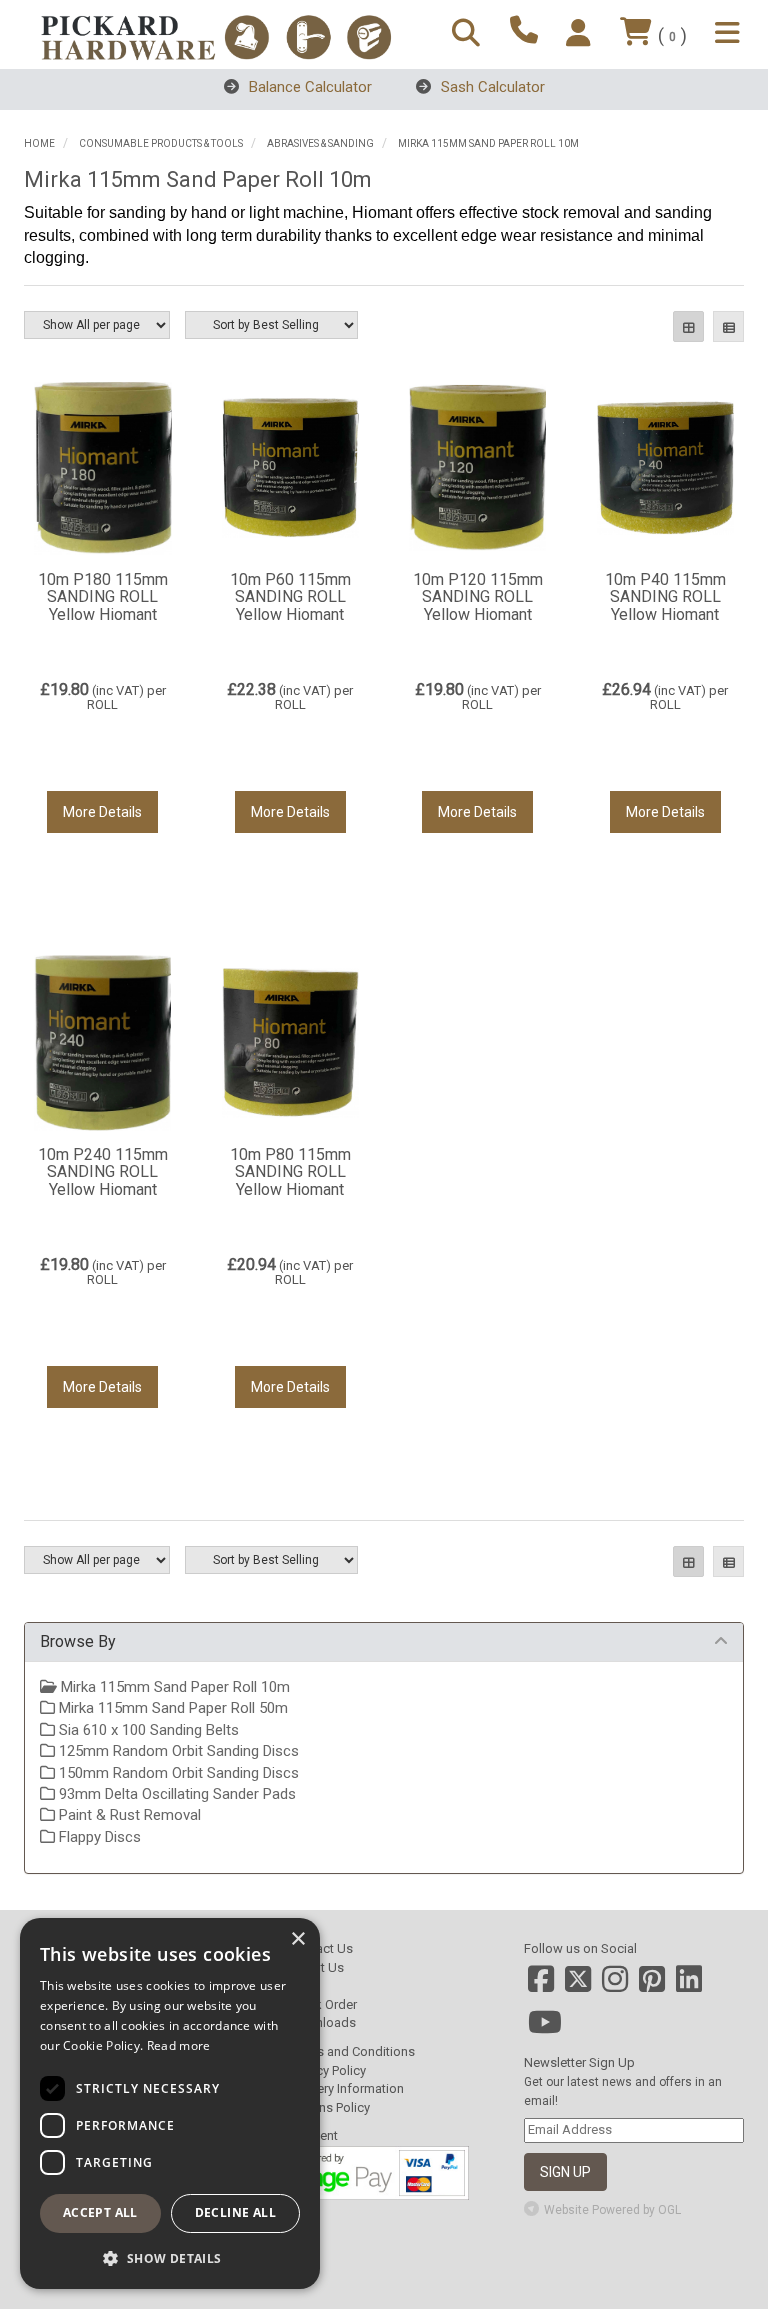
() (672, 35)
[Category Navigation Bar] (730, 34)
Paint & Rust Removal (128, 1815)
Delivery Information (346, 2088)
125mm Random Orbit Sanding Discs (177, 1751)
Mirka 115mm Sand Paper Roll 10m (488, 143)
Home (39, 143)
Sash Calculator (491, 87)
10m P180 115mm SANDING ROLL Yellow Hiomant (103, 597)
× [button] (297, 1939)
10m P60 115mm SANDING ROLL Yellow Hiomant (290, 597)
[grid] (688, 326)
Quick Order (323, 2004)
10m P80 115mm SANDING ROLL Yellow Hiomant (290, 1172)
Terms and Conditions (352, 2051)
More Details (102, 812)
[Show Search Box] (469, 34)
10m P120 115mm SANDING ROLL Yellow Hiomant (478, 597)
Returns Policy (329, 2107)
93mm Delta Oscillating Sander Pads (175, 1794)
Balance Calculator (308, 87)
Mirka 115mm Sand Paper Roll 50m (171, 1708)
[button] (170, 2257)
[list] (728, 326)
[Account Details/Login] (581, 34)
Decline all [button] (235, 2212)
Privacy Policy (327, 2070)
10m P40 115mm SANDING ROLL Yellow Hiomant (665, 597)
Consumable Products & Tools (161, 143)
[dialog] (170, 2103)
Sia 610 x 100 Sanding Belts (147, 1730)
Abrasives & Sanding (320, 143)
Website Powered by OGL (612, 2210)
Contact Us (321, 1948)
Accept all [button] (100, 2212)
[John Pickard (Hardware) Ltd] (216, 37)
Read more (179, 2045)
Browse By (78, 1641)
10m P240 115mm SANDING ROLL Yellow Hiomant (103, 1172)
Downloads (322, 2022)
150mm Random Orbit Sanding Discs (177, 1773)
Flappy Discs (98, 1837)
